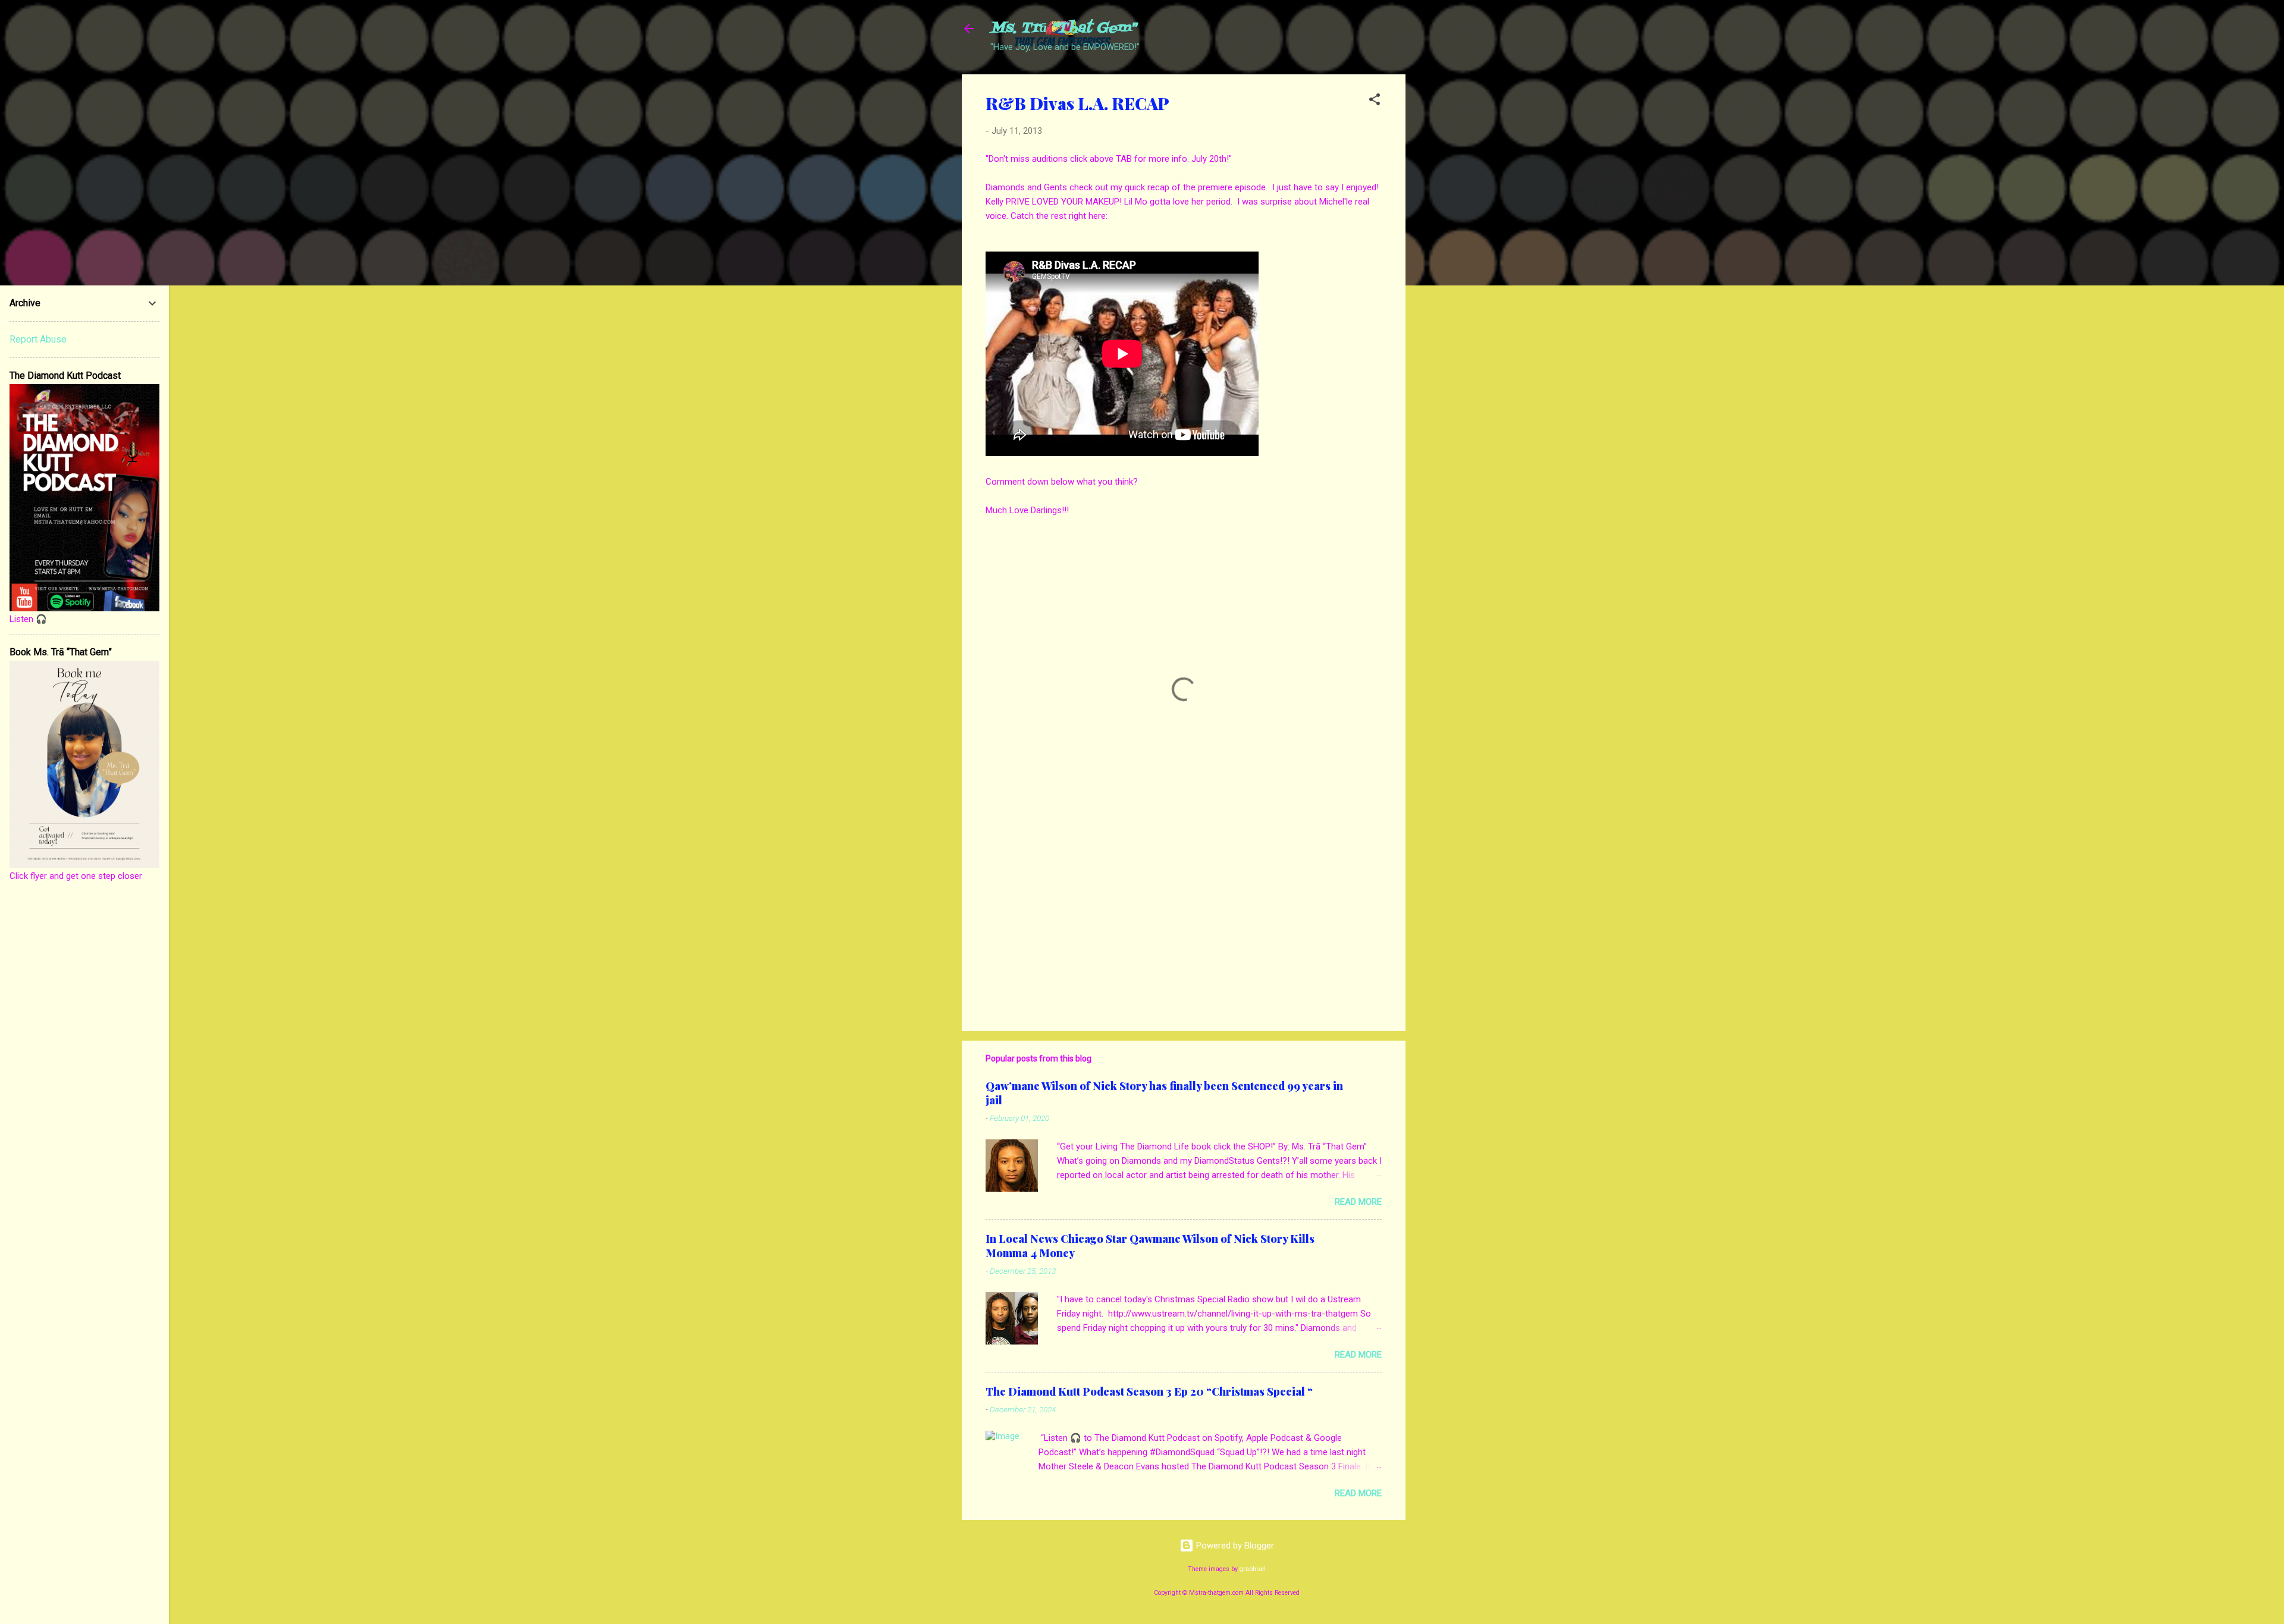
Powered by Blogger (1234, 1546)
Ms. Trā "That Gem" (1063, 28)
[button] (1375, 101)
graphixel (1253, 1569)
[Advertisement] (1453, 253)
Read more (1358, 1202)
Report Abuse (38, 339)
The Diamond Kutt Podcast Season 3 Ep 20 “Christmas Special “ (1149, 1391)
